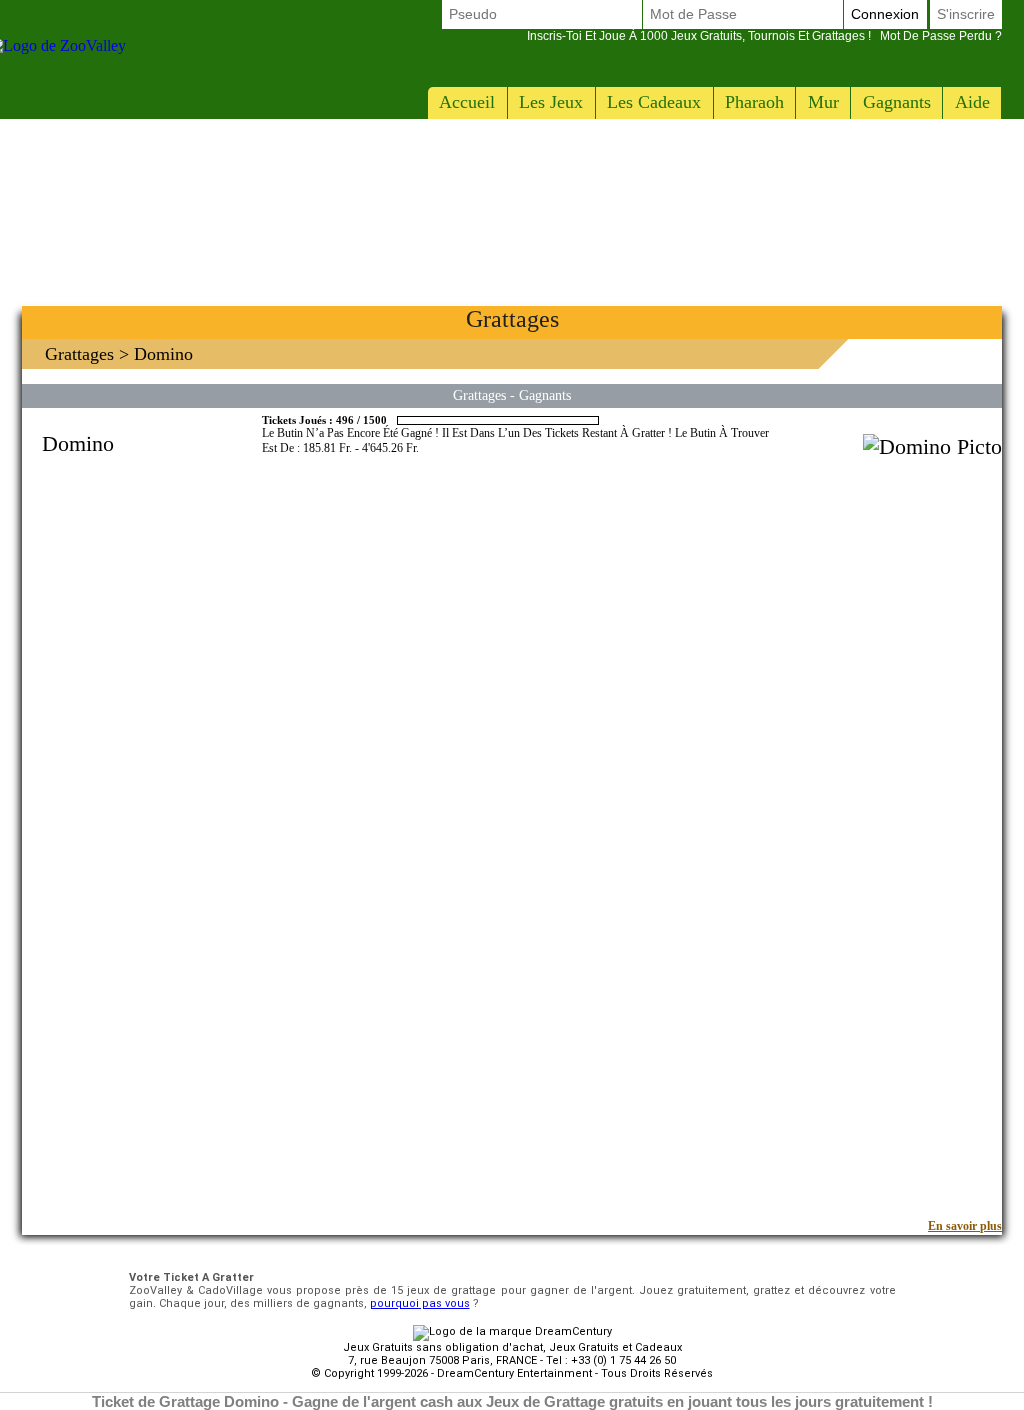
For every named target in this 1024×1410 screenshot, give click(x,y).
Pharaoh (754, 102)
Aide (972, 102)
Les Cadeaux (654, 102)
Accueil (467, 102)
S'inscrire (966, 14)
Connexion (885, 14)
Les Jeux (551, 102)
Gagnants (897, 102)
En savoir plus (965, 1226)
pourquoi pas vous (420, 1303)
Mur (823, 102)
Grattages (79, 354)
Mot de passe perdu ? (764, 36)
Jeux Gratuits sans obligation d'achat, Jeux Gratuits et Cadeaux (512, 1347)
